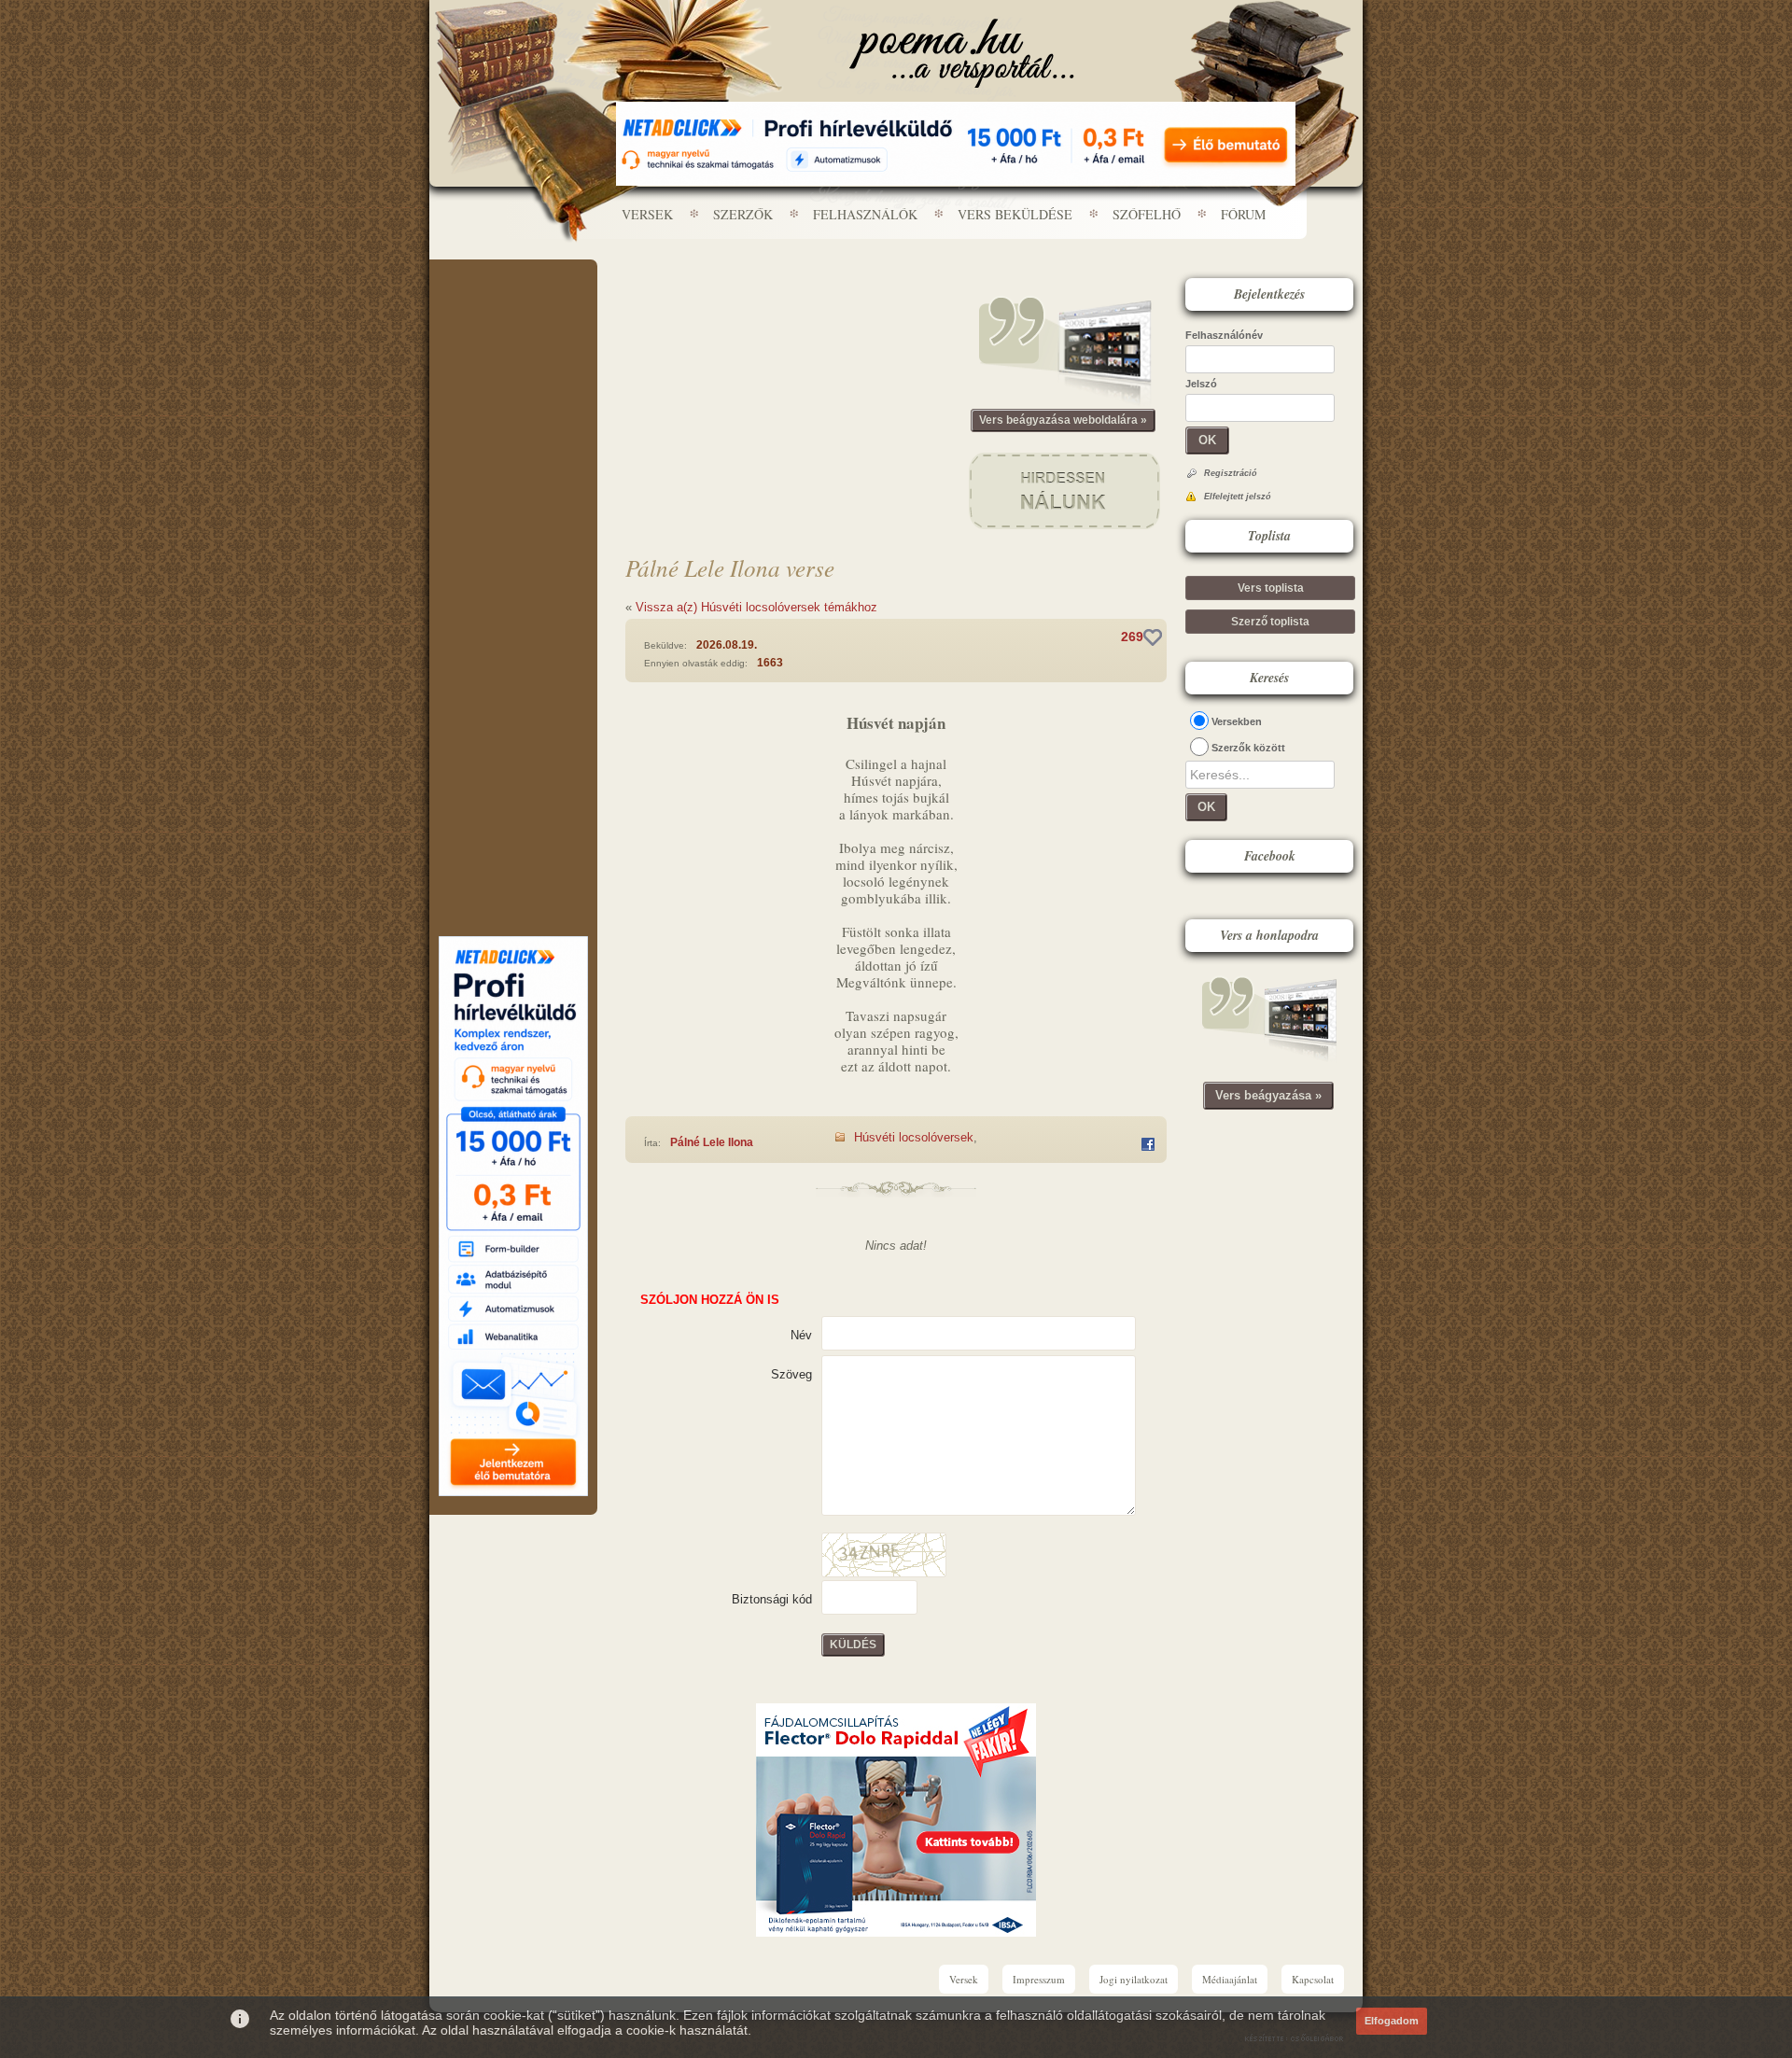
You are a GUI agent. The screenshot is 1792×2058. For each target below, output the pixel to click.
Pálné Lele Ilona (712, 1142)
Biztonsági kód (772, 1599)
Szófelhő (1147, 214)
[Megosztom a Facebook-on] (1148, 1144)
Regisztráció (1231, 473)
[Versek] (962, 53)
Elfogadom (1392, 2021)
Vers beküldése (1015, 214)
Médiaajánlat (1230, 1979)
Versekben (1237, 721)
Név (801, 1335)
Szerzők (743, 214)
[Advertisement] (513, 315)
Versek (647, 214)
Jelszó (1201, 384)
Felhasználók (865, 214)
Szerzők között (1248, 748)
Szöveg (791, 1374)
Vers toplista (1271, 588)
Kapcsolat (1313, 1979)
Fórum (1243, 214)
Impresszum (1039, 1979)
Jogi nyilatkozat (1134, 1979)
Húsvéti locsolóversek (914, 1137)
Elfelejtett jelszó (1238, 497)
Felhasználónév (1224, 335)
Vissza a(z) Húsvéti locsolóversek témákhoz (756, 607)
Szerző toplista (1270, 622)
